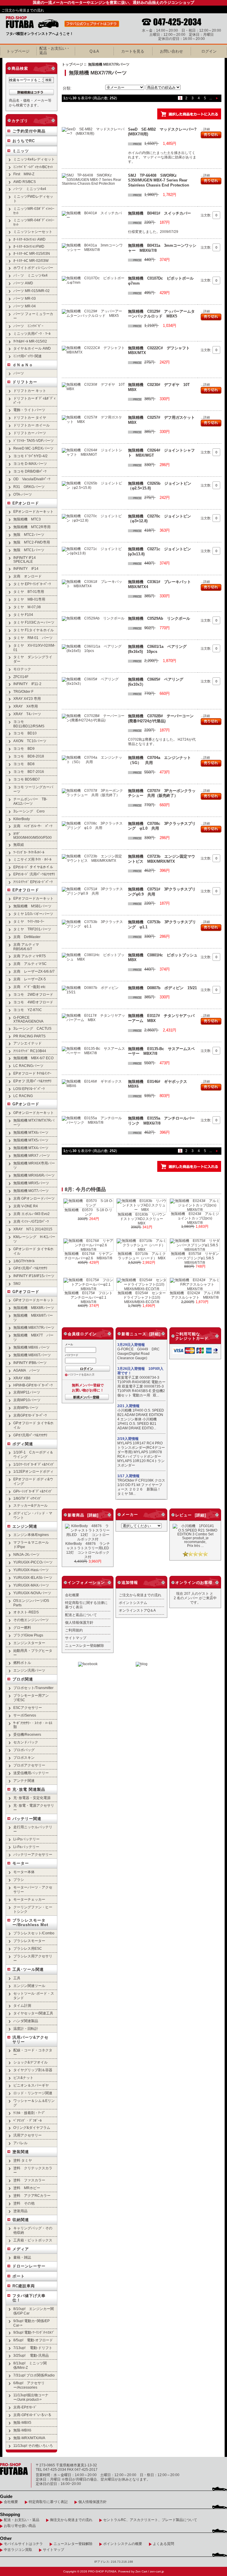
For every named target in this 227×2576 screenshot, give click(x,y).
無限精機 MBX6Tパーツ (32, 1355)
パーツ (19, 373)
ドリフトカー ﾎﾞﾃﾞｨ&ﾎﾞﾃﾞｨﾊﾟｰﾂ (34, 400)
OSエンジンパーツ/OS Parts (31, 1603)
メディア (21, 2249)
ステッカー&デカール (30, 1505)
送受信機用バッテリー (31, 1773)
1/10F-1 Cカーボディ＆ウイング (33, 1454)
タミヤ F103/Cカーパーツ (34, 622)
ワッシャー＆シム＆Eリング (34, 2103)
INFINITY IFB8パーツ (30, 1363)
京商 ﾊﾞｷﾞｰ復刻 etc (29, 987)
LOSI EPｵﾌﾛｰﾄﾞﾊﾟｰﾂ (29, 1089)
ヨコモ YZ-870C (28, 1010)
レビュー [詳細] (191, 1515)
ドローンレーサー (29, 2266)
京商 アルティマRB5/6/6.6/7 (26, 947)
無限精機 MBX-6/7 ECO (33, 1058)
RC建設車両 (24, 2286)
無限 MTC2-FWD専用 (32, 542)
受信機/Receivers (27, 1734)
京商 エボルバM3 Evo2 (31, 1214)
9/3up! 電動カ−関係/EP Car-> (31, 2323)
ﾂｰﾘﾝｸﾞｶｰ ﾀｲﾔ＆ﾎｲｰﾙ (29, 852)
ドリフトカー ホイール (31, 425)
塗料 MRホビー (27, 2188)
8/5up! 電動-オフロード (33, 2340)
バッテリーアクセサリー (33, 1854)
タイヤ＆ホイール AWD (32, 348)
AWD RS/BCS (25, 182)
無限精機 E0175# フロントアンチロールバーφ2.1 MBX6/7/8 (89, 1297)
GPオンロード (26, 1104)
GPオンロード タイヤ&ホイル (33, 1251)
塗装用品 (20, 2211)
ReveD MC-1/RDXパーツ (33, 448)
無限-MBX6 (22, 2430)
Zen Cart (141, 2571)
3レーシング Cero (29, 811)
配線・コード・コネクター (33, 2052)
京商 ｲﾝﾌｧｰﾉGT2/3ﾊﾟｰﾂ (31, 1221)
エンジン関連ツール (29, 1986)
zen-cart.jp (157, 2571)
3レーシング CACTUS (32, 1028)
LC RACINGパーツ (28, 1066)
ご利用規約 (74, 1630)
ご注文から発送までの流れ (23, 10)
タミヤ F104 (23, 615)
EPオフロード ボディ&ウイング (33, 1481)
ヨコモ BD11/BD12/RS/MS (29, 724)
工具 (17, 1978)
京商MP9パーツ (26, 1408)
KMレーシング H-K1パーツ (34, 1239)
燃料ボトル (22, 1663)
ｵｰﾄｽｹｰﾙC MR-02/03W (31, 261)
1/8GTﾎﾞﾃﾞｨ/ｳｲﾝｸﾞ (27, 1498)
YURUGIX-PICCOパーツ (33, 1562)
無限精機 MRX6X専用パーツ (34, 1165)
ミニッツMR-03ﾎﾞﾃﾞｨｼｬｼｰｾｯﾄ (34, 211)
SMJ (17, 1283)
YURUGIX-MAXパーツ (31, 1585)
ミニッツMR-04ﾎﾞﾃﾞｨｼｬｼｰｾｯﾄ (34, 222)
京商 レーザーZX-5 (30, 979)
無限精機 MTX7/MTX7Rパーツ (34, 1122)
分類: (67, 88)
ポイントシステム (133, 1603)
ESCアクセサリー (28, 1708)
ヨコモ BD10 (25, 733)
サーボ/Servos (25, 1715)
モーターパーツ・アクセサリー (33, 1889)
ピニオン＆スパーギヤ (31, 2085)
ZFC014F (21, 677)
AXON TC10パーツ (30, 741)
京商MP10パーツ (27, 1400)
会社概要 (72, 1595)
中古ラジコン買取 (18, 2550)
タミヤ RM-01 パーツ (33, 638)
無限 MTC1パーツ (29, 550)
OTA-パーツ (23, 494)
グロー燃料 (22, 1627)
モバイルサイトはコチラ (23, 2544)
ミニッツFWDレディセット (33, 199)
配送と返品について (81, 1615)
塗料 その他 (24, 2203)
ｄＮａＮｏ (23, 365)
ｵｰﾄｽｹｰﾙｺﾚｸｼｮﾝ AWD (29, 239)
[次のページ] (217, 98)
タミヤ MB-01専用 (29, 599)
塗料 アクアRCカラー (32, 2195)
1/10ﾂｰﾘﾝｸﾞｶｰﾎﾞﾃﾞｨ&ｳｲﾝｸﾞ (34, 1464)
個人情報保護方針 (79, 1622)
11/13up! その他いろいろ (33, 2446)
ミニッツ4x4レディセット (34, 159)
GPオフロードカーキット (34, 1300)
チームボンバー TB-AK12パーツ (30, 801)
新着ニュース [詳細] (141, 1334)
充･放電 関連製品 (29, 1789)
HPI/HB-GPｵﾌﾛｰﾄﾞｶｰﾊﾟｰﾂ (33, 1385)
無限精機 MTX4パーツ (31, 1148)
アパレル (20, 2143)
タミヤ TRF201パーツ (32, 929)
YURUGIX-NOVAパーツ (32, 1593)
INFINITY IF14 (26, 568)
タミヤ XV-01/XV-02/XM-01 (34, 648)
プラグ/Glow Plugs (28, 1635)
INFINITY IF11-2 (27, 684)
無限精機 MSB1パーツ (32, 906)
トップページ (72, 64)
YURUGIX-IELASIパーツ (33, 1577)
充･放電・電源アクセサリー (34, 1808)
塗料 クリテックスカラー (33, 2170)
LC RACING (23, 1096)
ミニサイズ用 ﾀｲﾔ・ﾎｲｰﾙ (32, 859)
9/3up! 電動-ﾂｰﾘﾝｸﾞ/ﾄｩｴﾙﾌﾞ (34, 2332)
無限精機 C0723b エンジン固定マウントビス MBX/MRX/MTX (162, 859)
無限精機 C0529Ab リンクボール (159, 618)
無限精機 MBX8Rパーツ (34, 1308)
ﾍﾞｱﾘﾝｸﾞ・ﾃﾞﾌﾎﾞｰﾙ (27, 2120)
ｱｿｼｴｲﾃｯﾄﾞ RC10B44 (30, 1051)
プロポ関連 (23, 1679)
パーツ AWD (23, 283)
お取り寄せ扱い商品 (20, 2526)
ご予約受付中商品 (29, 131)
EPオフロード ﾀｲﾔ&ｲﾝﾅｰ (32, 1073)
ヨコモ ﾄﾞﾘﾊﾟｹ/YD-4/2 (30, 456)
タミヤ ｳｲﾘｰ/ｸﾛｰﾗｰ (29, 921)
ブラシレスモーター (29, 1941)
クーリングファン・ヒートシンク (33, 1909)
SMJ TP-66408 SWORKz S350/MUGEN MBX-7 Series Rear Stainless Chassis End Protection (159, 180)
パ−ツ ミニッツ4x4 (30, 189)
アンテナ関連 (24, 1781)
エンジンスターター (29, 1643)
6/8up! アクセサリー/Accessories (29, 2385)
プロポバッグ (24, 1750)
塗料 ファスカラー (29, 2180)
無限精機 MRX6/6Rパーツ (34, 1175)
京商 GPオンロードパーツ (34, 1198)
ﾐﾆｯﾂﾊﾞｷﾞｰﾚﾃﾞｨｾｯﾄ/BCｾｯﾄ (33, 167)
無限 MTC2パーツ (29, 534)
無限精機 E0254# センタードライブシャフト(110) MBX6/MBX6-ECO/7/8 (142, 1297)
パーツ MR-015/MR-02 (31, 291)
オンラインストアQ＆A (137, 1610)
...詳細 (205, 129)
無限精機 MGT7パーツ (31, 1191)
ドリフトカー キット (30, 391)
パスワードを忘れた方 (81, 1375)
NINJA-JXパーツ (26, 1554)
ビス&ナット (23, 2078)
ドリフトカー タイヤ (30, 417)
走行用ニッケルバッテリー (33, 1829)
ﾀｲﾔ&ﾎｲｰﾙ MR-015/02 (30, 341)
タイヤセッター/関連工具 (33, 2013)
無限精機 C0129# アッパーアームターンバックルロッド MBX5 (161, 314)
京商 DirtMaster (27, 937)
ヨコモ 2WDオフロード (33, 994)
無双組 (19, 845)
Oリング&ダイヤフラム (32, 2128)
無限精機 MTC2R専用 (32, 527)
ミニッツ (21, 151)
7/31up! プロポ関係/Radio (34, 2375)
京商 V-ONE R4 (26, 1206)
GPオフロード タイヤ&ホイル (33, 1425)
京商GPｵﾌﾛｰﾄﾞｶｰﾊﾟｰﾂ (30, 1415)
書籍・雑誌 (22, 2257)
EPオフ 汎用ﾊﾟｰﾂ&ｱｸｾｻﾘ (32, 1081)
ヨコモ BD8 (24, 764)
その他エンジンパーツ (31, 1620)
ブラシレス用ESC (28, 1948)
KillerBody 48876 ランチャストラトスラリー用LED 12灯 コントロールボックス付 (89, 1550)
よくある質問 (163, 2544)
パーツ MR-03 (25, 298)
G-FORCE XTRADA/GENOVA (28, 1019)
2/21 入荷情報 (128, 1406)
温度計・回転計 (26, 2028)
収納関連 (21, 2220)
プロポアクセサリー (29, 1765)
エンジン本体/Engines (31, 1535)
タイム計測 (22, 2005)
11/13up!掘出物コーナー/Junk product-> (31, 2397)
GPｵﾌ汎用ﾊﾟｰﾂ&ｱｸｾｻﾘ (30, 1435)
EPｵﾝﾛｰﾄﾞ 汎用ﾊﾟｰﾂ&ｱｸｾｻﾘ (34, 874)
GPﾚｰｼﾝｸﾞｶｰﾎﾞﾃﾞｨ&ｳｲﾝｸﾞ (33, 1491)
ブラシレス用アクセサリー (33, 1958)
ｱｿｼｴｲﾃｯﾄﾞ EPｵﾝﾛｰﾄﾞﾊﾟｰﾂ (33, 882)
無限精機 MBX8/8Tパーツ (33, 1318)
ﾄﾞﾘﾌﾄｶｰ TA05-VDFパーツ (34, 441)
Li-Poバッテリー (26, 1839)
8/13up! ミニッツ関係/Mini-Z (30, 2365)
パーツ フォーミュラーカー (33, 316)
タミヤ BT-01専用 (29, 592)
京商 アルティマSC (30, 964)
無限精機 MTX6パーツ (31, 1132)
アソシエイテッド (27, 1043)
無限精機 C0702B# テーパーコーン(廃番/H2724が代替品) (161, 718)
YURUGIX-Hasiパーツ (31, 1570)
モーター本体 (24, 1872)
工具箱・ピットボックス (33, 2240)
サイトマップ (76, 1638)
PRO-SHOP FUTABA (102, 2571)
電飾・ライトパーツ (29, 410)
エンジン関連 (25, 1526)
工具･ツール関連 (28, 1969)
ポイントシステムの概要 (123, 2544)
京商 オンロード (27, 576)
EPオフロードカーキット (33, 898)
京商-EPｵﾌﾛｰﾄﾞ (25, 2407)
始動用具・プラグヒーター (33, 1653)
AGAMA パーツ (27, 1370)
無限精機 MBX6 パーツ (31, 1347)
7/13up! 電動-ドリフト (33, 2348)
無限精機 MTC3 (27, 519)
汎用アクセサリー (27, 2135)
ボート (19, 2276)
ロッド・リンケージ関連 (33, 2093)
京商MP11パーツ (27, 1392)
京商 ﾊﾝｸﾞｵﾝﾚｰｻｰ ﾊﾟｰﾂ (33, 826)
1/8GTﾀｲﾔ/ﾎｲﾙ (24, 1261)
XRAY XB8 (22, 1378)
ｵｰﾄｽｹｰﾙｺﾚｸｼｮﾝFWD (29, 246)
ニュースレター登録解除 (85, 1645)
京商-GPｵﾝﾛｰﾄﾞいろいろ (32, 2415)
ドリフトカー (25, 382)
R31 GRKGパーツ (29, 487)
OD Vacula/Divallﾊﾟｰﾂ (32, 479)
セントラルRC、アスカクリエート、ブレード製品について (150, 2520)
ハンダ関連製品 (26, 2021)
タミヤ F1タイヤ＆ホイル (34, 630)
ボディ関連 (23, 1444)
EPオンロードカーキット (33, 511)
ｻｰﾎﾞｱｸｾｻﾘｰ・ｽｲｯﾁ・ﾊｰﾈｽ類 (33, 1725)
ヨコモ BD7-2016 (29, 772)
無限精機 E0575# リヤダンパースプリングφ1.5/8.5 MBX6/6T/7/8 (195, 1258)
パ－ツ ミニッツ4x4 (30, 275)
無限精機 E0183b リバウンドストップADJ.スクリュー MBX (142, 1219)
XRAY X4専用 (26, 706)
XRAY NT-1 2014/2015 (33, 1229)
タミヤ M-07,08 (27, 607)
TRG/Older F (23, 691)
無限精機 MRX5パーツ (31, 1183)
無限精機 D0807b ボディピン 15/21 (162, 988)
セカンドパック (26, 1742)
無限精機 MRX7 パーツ (32, 1155)
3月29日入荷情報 (131, 1345)
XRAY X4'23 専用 (27, 699)
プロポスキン (24, 1757)
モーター (21, 1863)
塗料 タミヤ (23, 2160)
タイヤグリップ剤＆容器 (33, 2070)
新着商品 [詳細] (83, 1515)
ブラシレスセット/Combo (35, 1933)
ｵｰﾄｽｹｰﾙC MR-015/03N (32, 253)
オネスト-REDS (26, 1612)
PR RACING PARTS (29, 1036)
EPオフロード (26, 890)
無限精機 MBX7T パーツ (33, 1337)
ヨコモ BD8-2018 (29, 756)
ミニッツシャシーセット (33, 232)
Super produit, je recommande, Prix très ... (195, 1542)
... (211, 98)
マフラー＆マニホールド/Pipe (31, 1545)
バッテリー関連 (27, 1819)
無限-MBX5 (22, 2422)
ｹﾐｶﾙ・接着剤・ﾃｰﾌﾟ (29, 2113)
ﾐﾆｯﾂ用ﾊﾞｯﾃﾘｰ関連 (27, 356)
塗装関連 (21, 2152)
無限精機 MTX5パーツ (31, 1140)
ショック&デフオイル (30, 2062)
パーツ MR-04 (25, 306)
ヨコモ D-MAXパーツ (30, 464)
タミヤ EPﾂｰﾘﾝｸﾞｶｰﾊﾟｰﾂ (32, 584)
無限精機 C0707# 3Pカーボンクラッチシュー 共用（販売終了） (162, 793)
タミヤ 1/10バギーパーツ (33, 914)
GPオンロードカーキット (34, 1113)
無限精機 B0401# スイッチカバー (159, 213)
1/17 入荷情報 (128, 1476)
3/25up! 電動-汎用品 (31, 2355)
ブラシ (19, 1880)
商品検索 (20, 68)
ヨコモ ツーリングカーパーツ (33, 789)
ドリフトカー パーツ (30, 433)
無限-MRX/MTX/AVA (29, 2438)
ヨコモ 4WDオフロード (33, 1002)
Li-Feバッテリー (26, 1847)
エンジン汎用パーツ (29, 1670)
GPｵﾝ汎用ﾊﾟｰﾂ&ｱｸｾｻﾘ (30, 1268)
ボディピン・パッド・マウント (33, 1515)
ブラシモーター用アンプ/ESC (31, 1698)
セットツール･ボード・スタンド (34, 1996)
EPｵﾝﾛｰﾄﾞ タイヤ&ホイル (33, 867)
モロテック (22, 669)
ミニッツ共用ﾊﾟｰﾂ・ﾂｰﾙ (32, 334)
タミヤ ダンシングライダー (33, 659)
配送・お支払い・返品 (22, 2520)
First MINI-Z (24, 174)
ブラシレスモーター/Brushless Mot (30, 1923)
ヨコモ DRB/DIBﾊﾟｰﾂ (30, 471)
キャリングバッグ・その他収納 (33, 2230)
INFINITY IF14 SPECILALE (25, 559)
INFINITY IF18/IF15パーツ (34, 1276)
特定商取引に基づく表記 (48, 2502)
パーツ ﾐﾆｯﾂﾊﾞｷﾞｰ (28, 326)
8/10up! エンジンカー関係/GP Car (34, 2311)
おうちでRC (24, 141)
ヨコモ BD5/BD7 (27, 779)
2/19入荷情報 (128, 1439)
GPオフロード (26, 1292)
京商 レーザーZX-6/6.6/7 (34, 971)
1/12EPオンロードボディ (33, 1471)
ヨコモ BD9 (24, 748)
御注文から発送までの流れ (71, 2520)
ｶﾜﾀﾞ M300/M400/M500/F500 (33, 836)
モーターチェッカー (29, 1899)
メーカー (130, 1515)
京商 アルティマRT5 (30, 956)
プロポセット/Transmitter (33, 1688)
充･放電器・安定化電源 (32, 1798)
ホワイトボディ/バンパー (33, 268)
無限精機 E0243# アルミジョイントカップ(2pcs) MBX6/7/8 (195, 1218)
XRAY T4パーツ (27, 714)
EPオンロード (26, 503)
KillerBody (22, 819)
